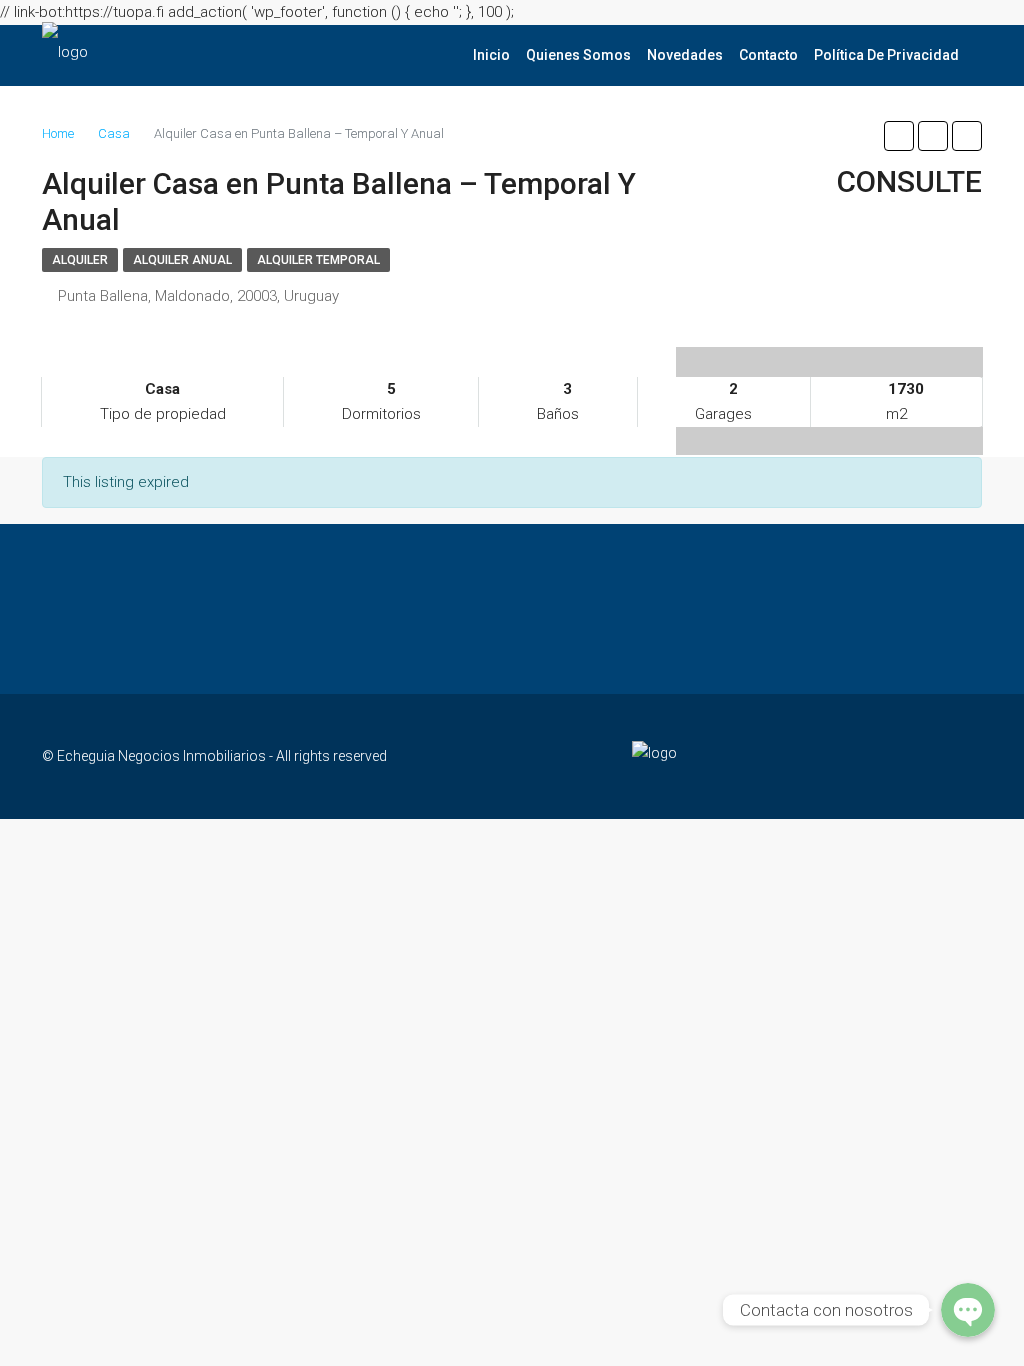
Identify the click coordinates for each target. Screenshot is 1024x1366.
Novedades (685, 55)
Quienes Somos (578, 55)
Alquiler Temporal (318, 260)
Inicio (491, 55)
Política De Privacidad (886, 55)
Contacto (768, 55)
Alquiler (80, 260)
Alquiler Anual (182, 260)
